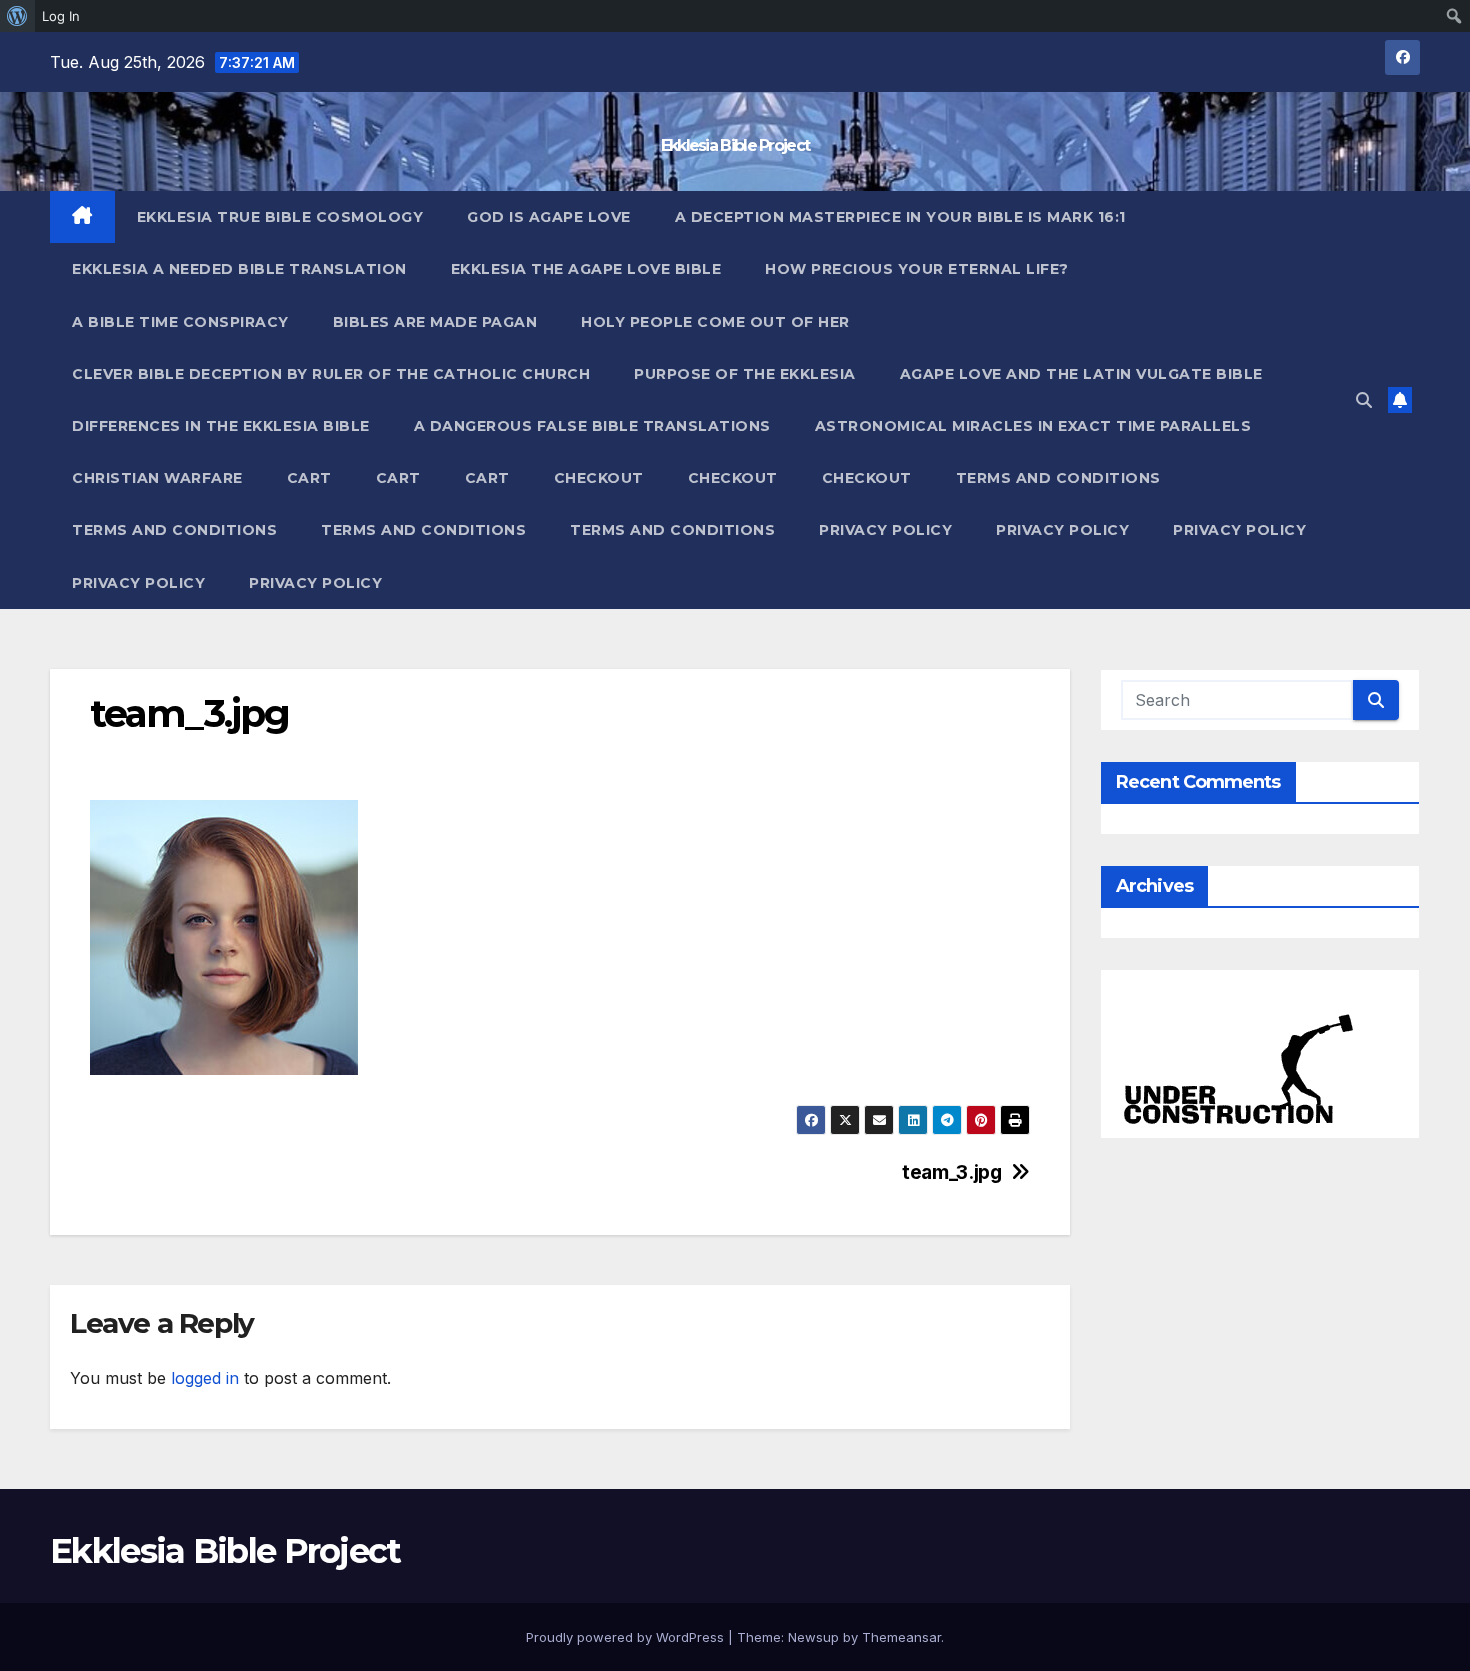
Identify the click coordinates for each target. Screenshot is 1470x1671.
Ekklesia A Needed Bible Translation (239, 269)
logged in (205, 1378)
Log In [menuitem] (61, 16)
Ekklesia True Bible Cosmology (280, 217)
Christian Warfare (157, 478)
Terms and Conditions (1058, 478)
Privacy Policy (885, 530)
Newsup (813, 1637)
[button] (1364, 400)
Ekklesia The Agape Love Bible (586, 269)
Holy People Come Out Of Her (715, 322)
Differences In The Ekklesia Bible (221, 426)
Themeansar (901, 1637)
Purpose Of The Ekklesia (745, 374)
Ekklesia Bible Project (735, 145)
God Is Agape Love (549, 217)
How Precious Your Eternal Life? (917, 269)
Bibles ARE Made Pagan (435, 322)
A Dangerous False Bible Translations (592, 426)
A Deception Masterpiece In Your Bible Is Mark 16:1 (900, 217)
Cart (309, 478)
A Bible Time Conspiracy (180, 322)
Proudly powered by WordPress (627, 1637)
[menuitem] (17, 16)
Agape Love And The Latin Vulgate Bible (1081, 374)
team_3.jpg (951, 1172)
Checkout (599, 478)
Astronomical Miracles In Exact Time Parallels (1033, 426)
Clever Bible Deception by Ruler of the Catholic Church (331, 374)
